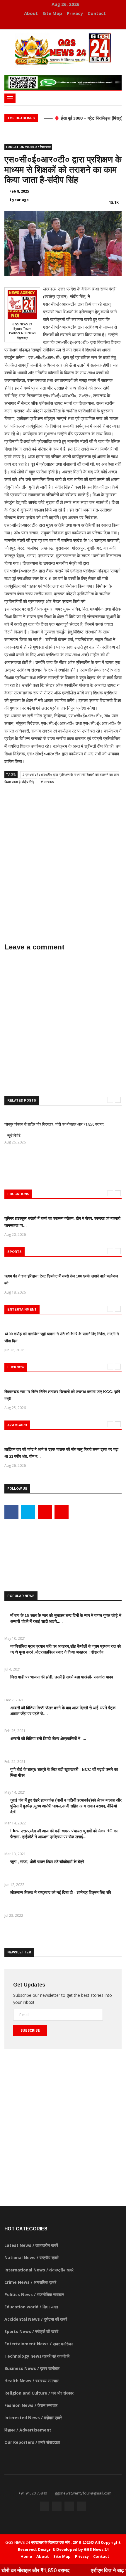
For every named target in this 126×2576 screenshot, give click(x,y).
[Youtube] (66, 23)
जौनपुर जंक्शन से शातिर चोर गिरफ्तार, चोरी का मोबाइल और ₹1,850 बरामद (54, 1124)
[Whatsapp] (74, 23)
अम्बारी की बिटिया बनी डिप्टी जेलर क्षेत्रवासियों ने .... (48, 1739)
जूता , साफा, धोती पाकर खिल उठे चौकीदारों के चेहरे (47, 1862)
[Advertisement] (63, 857)
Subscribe (30, 2030)
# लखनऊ (47, 782)
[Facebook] (48, 23)
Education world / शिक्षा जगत (28, 147)
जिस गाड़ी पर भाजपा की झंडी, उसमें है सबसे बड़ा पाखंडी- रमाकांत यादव (62, 1677)
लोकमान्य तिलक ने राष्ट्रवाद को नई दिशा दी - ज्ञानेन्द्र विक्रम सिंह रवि (61, 1892)
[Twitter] (57, 23)
